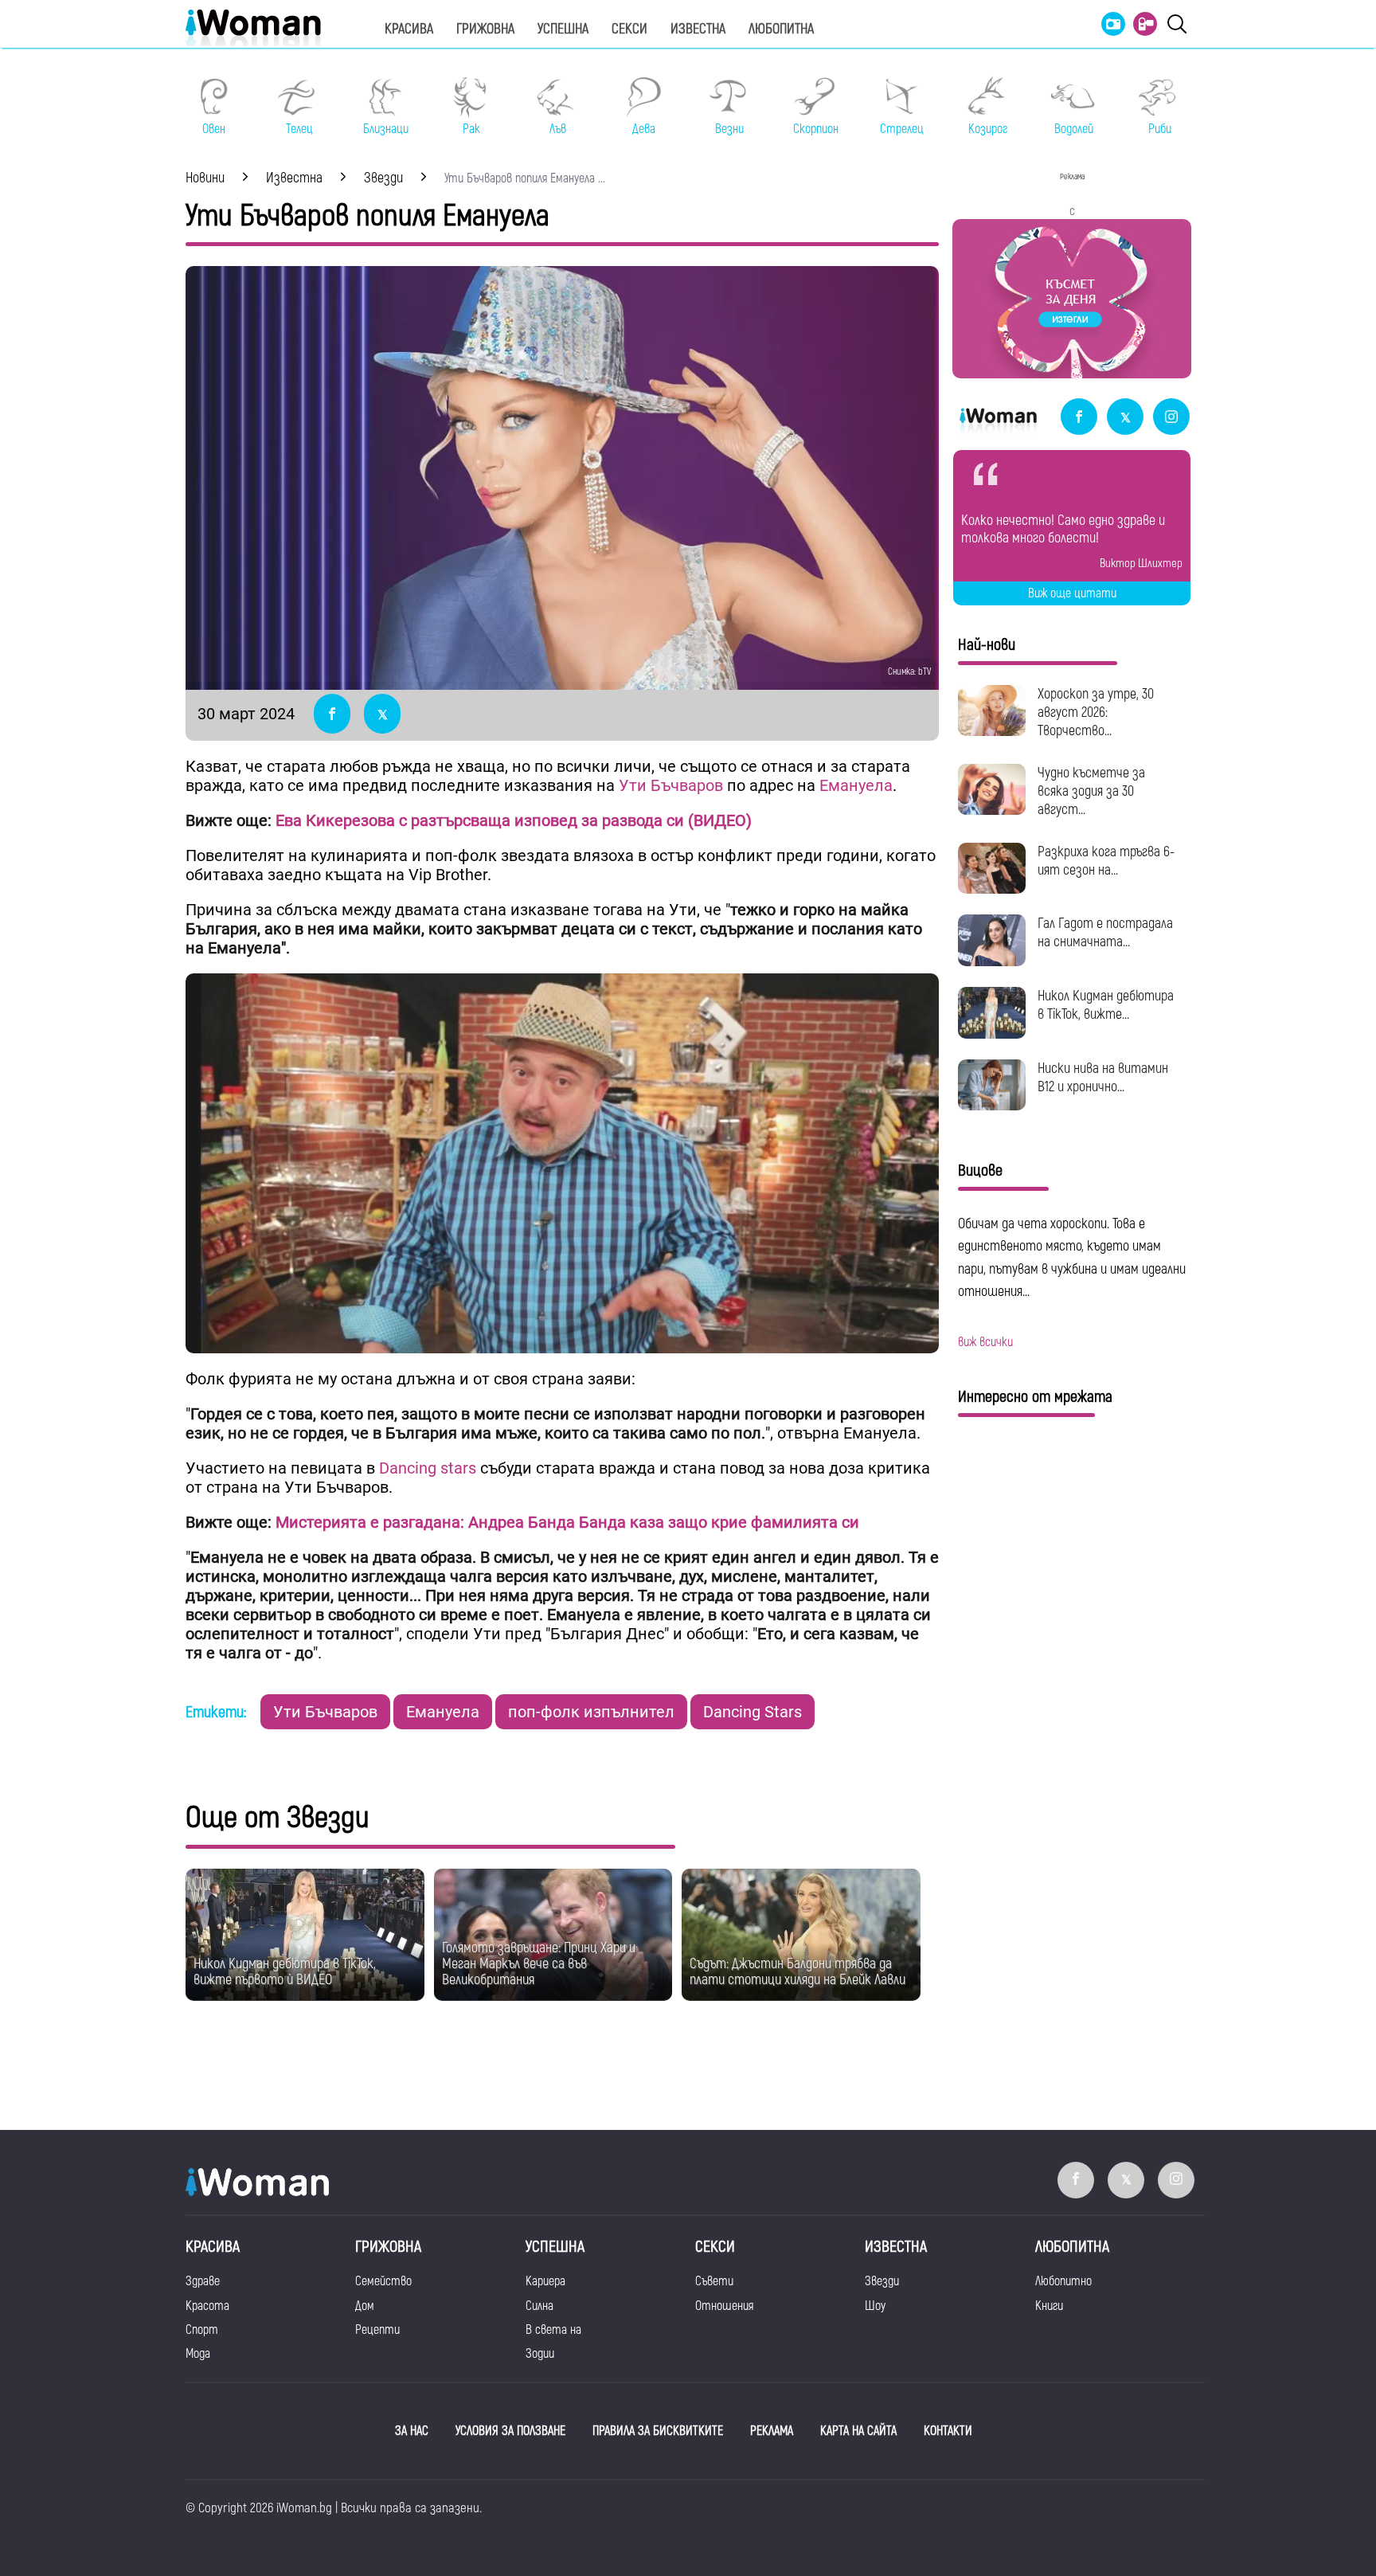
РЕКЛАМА (772, 2431)
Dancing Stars (752, 1712)
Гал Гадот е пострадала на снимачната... (1105, 933)
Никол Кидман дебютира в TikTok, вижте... (1106, 1005)
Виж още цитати (1072, 593)
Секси (629, 29)
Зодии (540, 2354)
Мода (198, 2354)
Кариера (545, 2281)
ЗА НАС (412, 2431)
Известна (698, 29)
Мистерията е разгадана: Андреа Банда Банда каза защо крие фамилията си (567, 1522)
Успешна (563, 29)
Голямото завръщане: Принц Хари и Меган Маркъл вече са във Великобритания (539, 1964)
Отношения (724, 2306)
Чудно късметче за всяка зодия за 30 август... (1091, 791)
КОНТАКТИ (948, 2431)
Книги (1049, 2306)
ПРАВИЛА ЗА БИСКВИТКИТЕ (658, 2431)
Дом (365, 2306)
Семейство (383, 2281)
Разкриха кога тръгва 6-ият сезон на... (1106, 861)
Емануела (856, 785)
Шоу (875, 2306)
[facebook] (1079, 418)
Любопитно (1063, 2281)
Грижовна (485, 29)
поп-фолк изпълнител (591, 1712)
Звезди (882, 2281)
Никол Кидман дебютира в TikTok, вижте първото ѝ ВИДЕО (285, 1972)
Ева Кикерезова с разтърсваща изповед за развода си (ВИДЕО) (514, 820)
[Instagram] (1171, 418)
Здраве (203, 2281)
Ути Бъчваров (671, 785)
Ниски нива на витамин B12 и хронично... (1103, 1078)
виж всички (985, 1342)
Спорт (202, 2330)
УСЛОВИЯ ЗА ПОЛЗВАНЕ (510, 2431)
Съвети (714, 2281)
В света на (553, 2330)
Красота (207, 2306)
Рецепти (377, 2330)
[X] (1125, 418)
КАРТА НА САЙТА (858, 2431)
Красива (409, 29)
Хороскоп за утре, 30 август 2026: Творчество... (1096, 713)
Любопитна (781, 29)
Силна (539, 2306)
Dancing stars (430, 1468)
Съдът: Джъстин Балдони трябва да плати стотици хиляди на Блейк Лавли (797, 1972)
